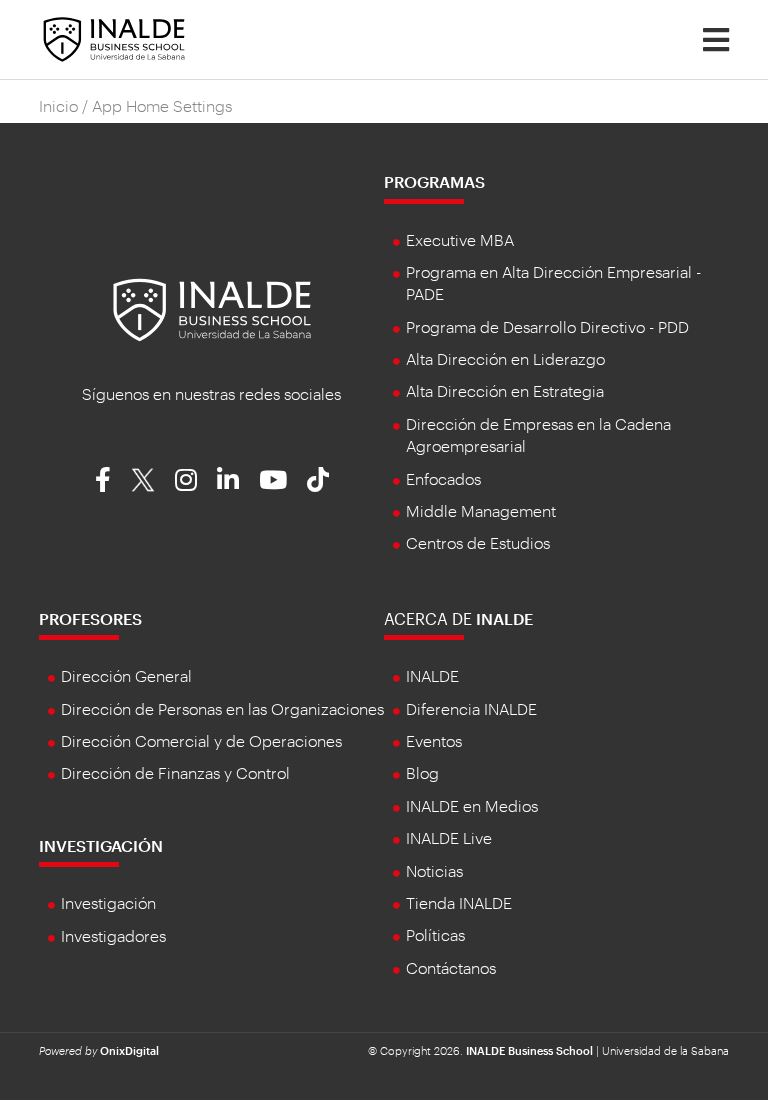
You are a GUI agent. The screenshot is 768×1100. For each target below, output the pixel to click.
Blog (422, 772)
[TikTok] (318, 479)
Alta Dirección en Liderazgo (505, 358)
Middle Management (481, 510)
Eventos (434, 740)
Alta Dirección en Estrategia (505, 390)
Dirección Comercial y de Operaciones (201, 740)
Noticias (434, 870)
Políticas (435, 934)
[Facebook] (103, 479)
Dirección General (126, 675)
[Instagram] (186, 479)
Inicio (58, 105)
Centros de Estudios (478, 542)
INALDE (432, 675)
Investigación (101, 845)
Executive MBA (460, 239)
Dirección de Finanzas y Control (175, 772)
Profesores (90, 618)
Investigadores (113, 935)
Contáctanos (451, 967)
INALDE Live (449, 837)
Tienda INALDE (459, 902)
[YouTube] (273, 479)
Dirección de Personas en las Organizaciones (222, 708)
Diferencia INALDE (471, 708)
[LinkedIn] (228, 479)
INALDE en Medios (472, 805)
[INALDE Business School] (114, 37)
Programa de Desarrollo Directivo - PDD (547, 326)
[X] (143, 479)
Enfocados (443, 478)
